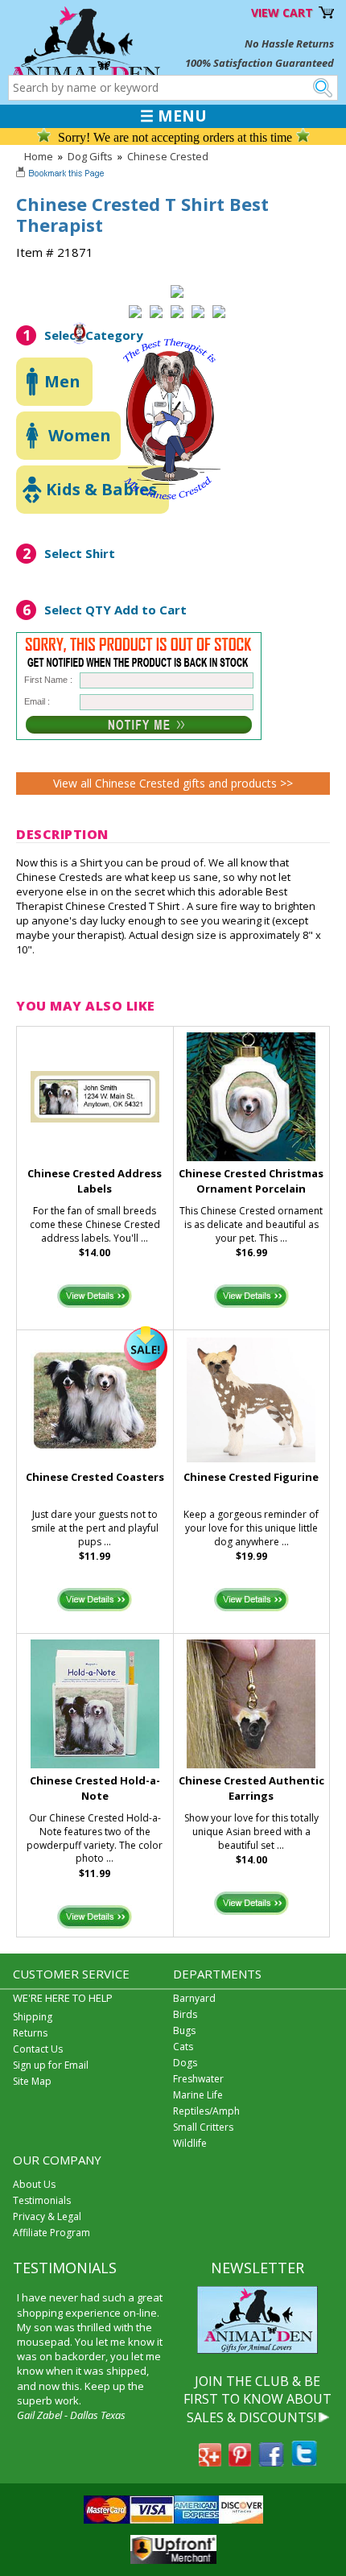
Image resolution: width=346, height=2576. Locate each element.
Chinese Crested (168, 156)
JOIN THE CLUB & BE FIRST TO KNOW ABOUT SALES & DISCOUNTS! (257, 2399)
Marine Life (198, 2095)
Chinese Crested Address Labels (95, 1181)
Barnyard (194, 1998)
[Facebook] (271, 2462)
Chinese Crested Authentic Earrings (251, 1788)
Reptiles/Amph (206, 2111)
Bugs (184, 2030)
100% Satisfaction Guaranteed (259, 63)
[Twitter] (304, 2462)
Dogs (185, 2063)
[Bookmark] (62, 175)
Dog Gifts (90, 156)
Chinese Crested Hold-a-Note (95, 1788)
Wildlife (190, 2143)
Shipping (33, 2017)
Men (62, 381)
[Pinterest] (240, 2462)
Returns (30, 2033)
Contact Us (38, 2049)
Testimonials (42, 2200)
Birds (185, 2014)
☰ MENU (173, 116)
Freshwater (198, 2079)
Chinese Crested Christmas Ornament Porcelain (251, 1181)
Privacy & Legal (47, 2216)
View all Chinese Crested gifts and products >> (173, 783)
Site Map (32, 2081)
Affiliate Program (51, 2233)
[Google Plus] (210, 2462)
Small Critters (203, 2127)
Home (39, 156)
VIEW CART (282, 12)
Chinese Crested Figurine (251, 1477)
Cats (183, 2047)
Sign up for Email (51, 2065)
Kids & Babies (101, 489)
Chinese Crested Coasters (95, 1477)
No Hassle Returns (289, 43)
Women (80, 435)
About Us (34, 2184)
